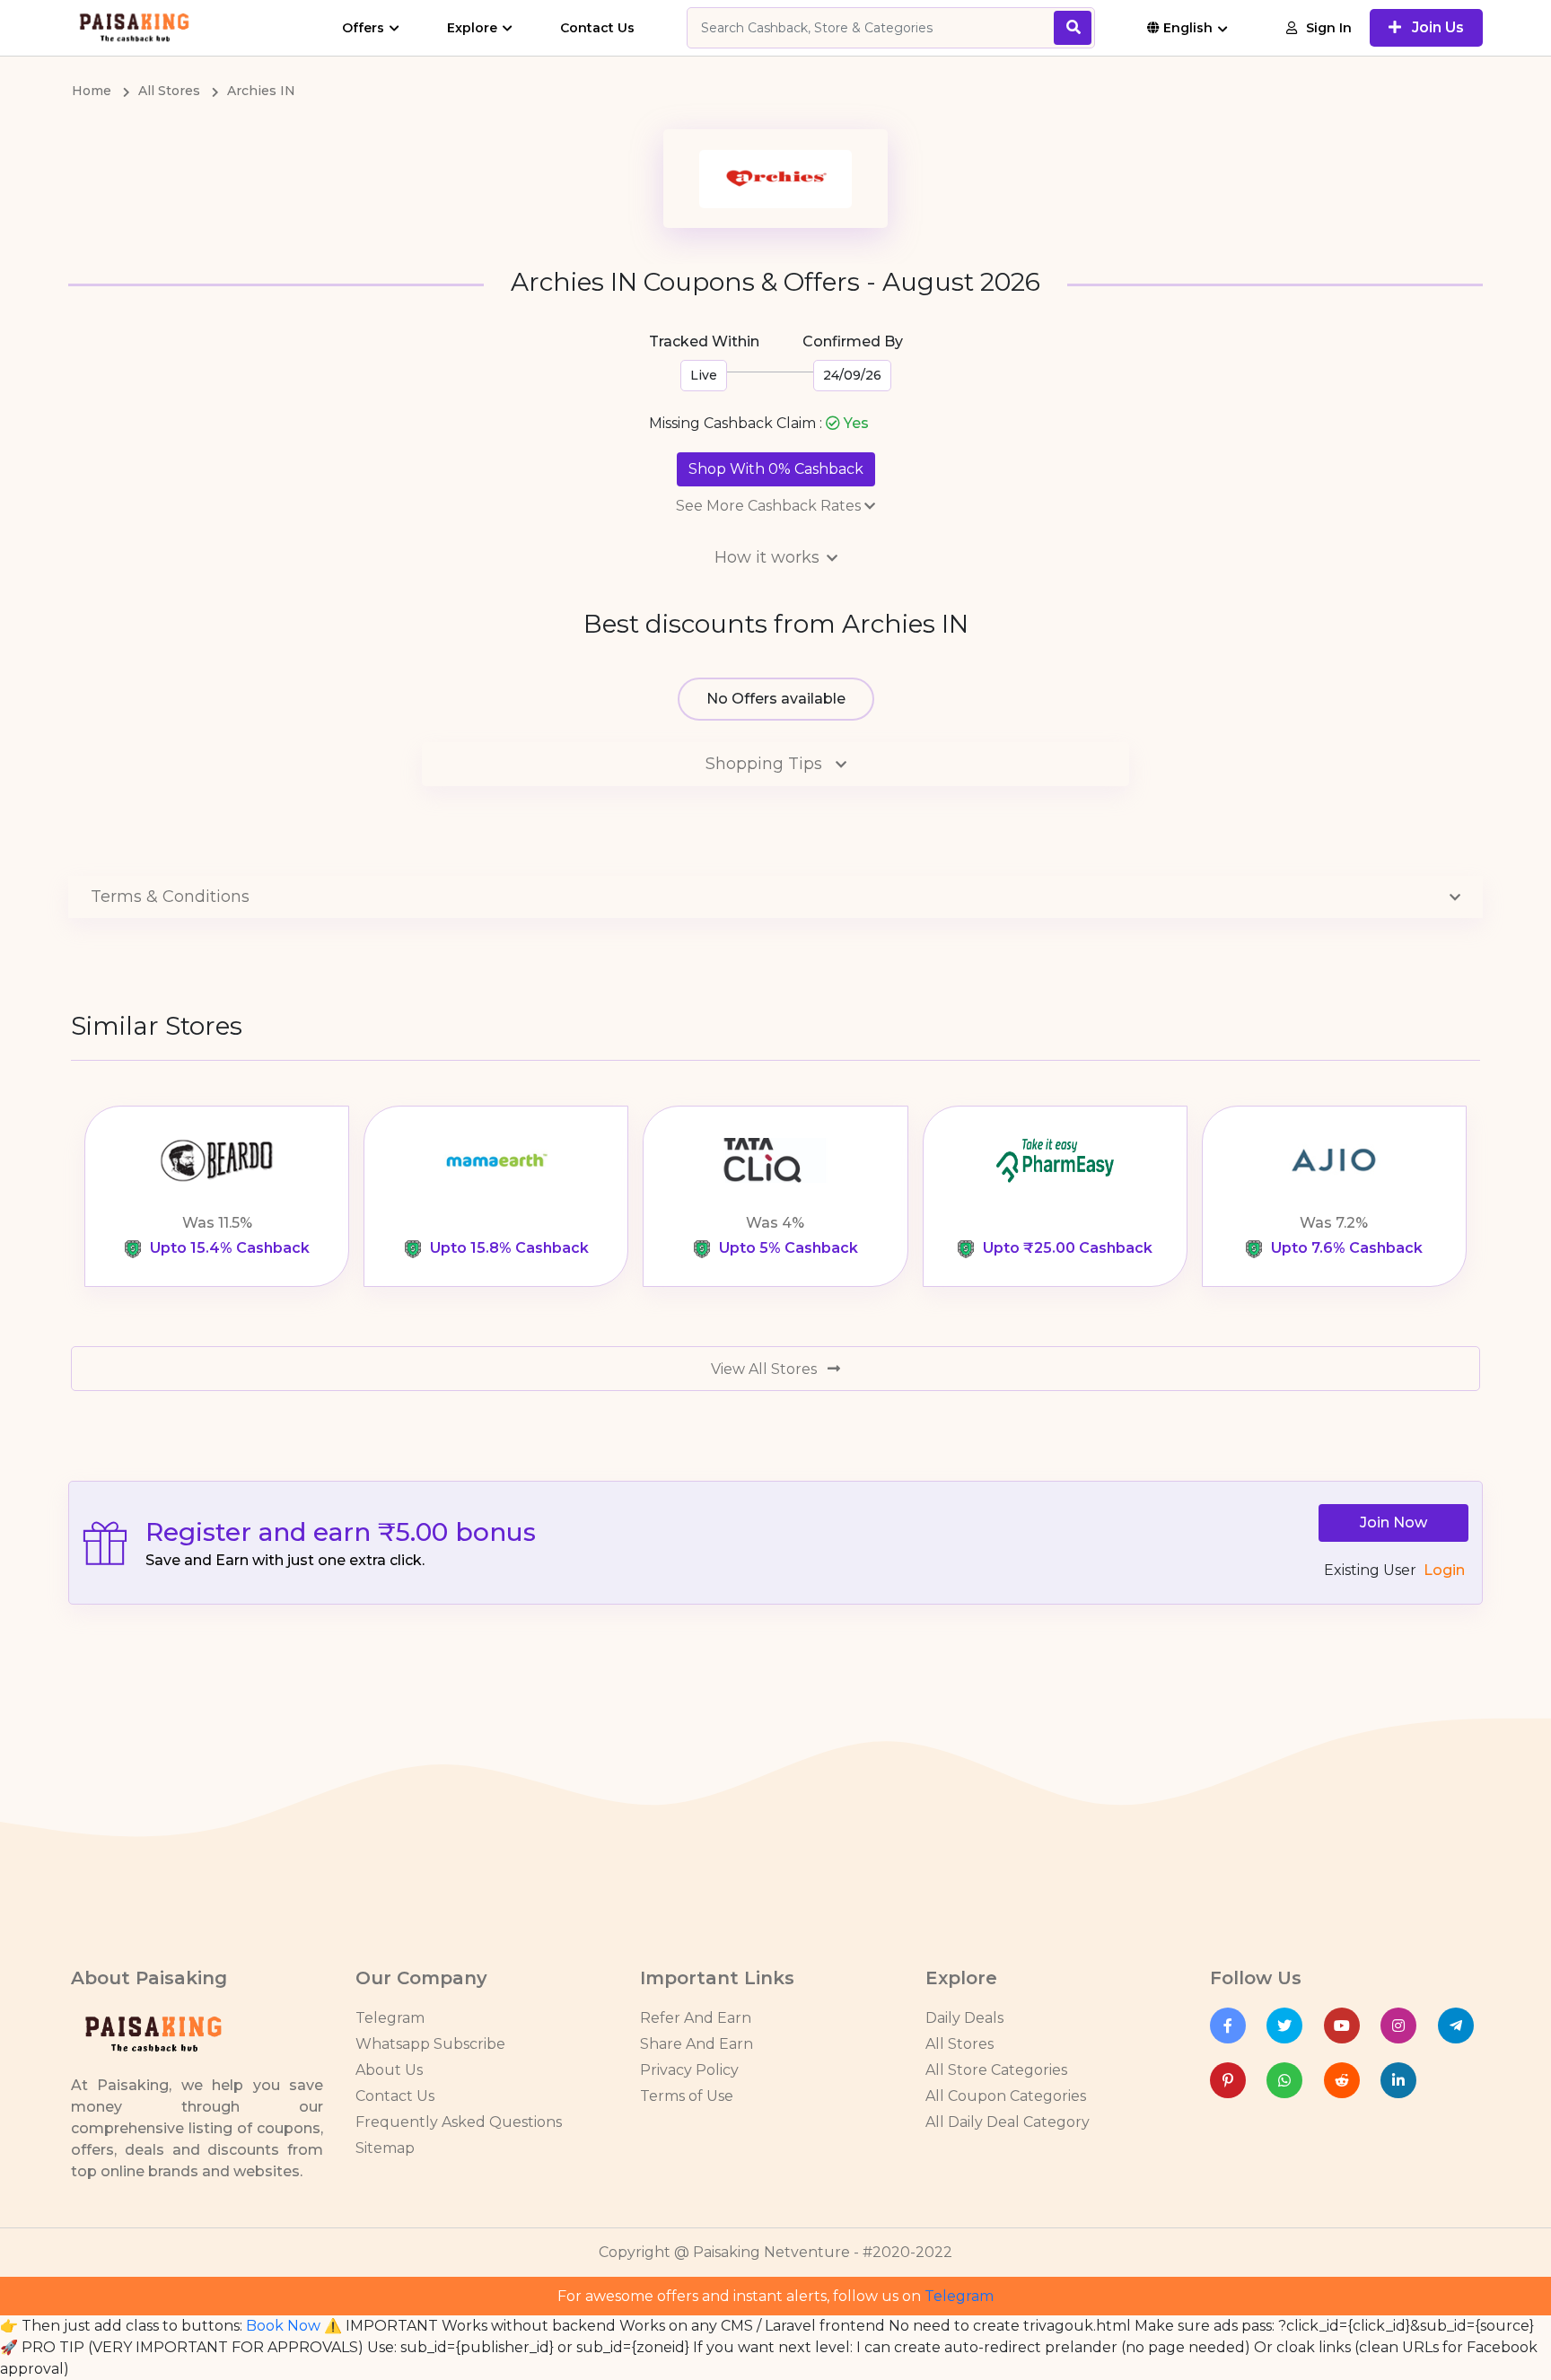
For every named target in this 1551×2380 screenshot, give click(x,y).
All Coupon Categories (1006, 2096)
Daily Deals (964, 2018)
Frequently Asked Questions (459, 2122)
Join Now (1393, 1522)
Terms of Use (687, 2096)
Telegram (390, 2018)
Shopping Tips (766, 764)
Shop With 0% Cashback (776, 469)
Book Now (283, 2326)
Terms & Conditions (170, 897)
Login (1444, 1570)
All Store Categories (996, 2070)
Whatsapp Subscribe (430, 2044)
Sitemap (385, 2148)
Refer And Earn (696, 2018)
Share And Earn (697, 2044)
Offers (363, 28)
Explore (472, 28)
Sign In (1329, 28)
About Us (389, 2070)
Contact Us (597, 28)
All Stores (960, 2044)
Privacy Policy (689, 2070)
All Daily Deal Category (1008, 2122)
